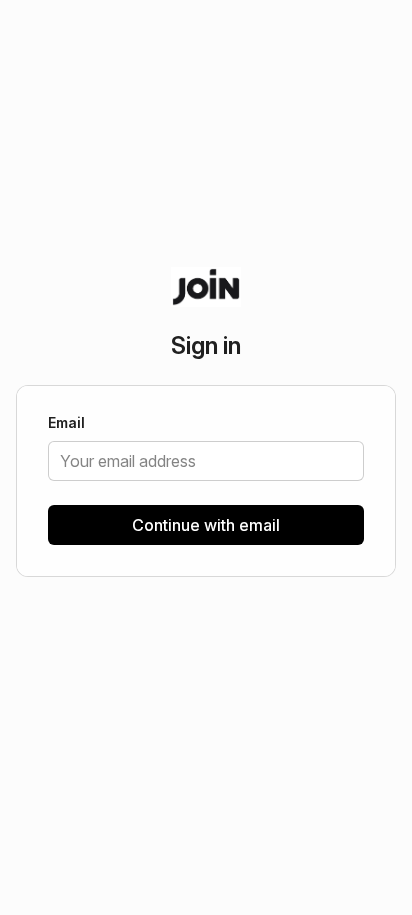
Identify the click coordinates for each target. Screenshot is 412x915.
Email (66, 424)
